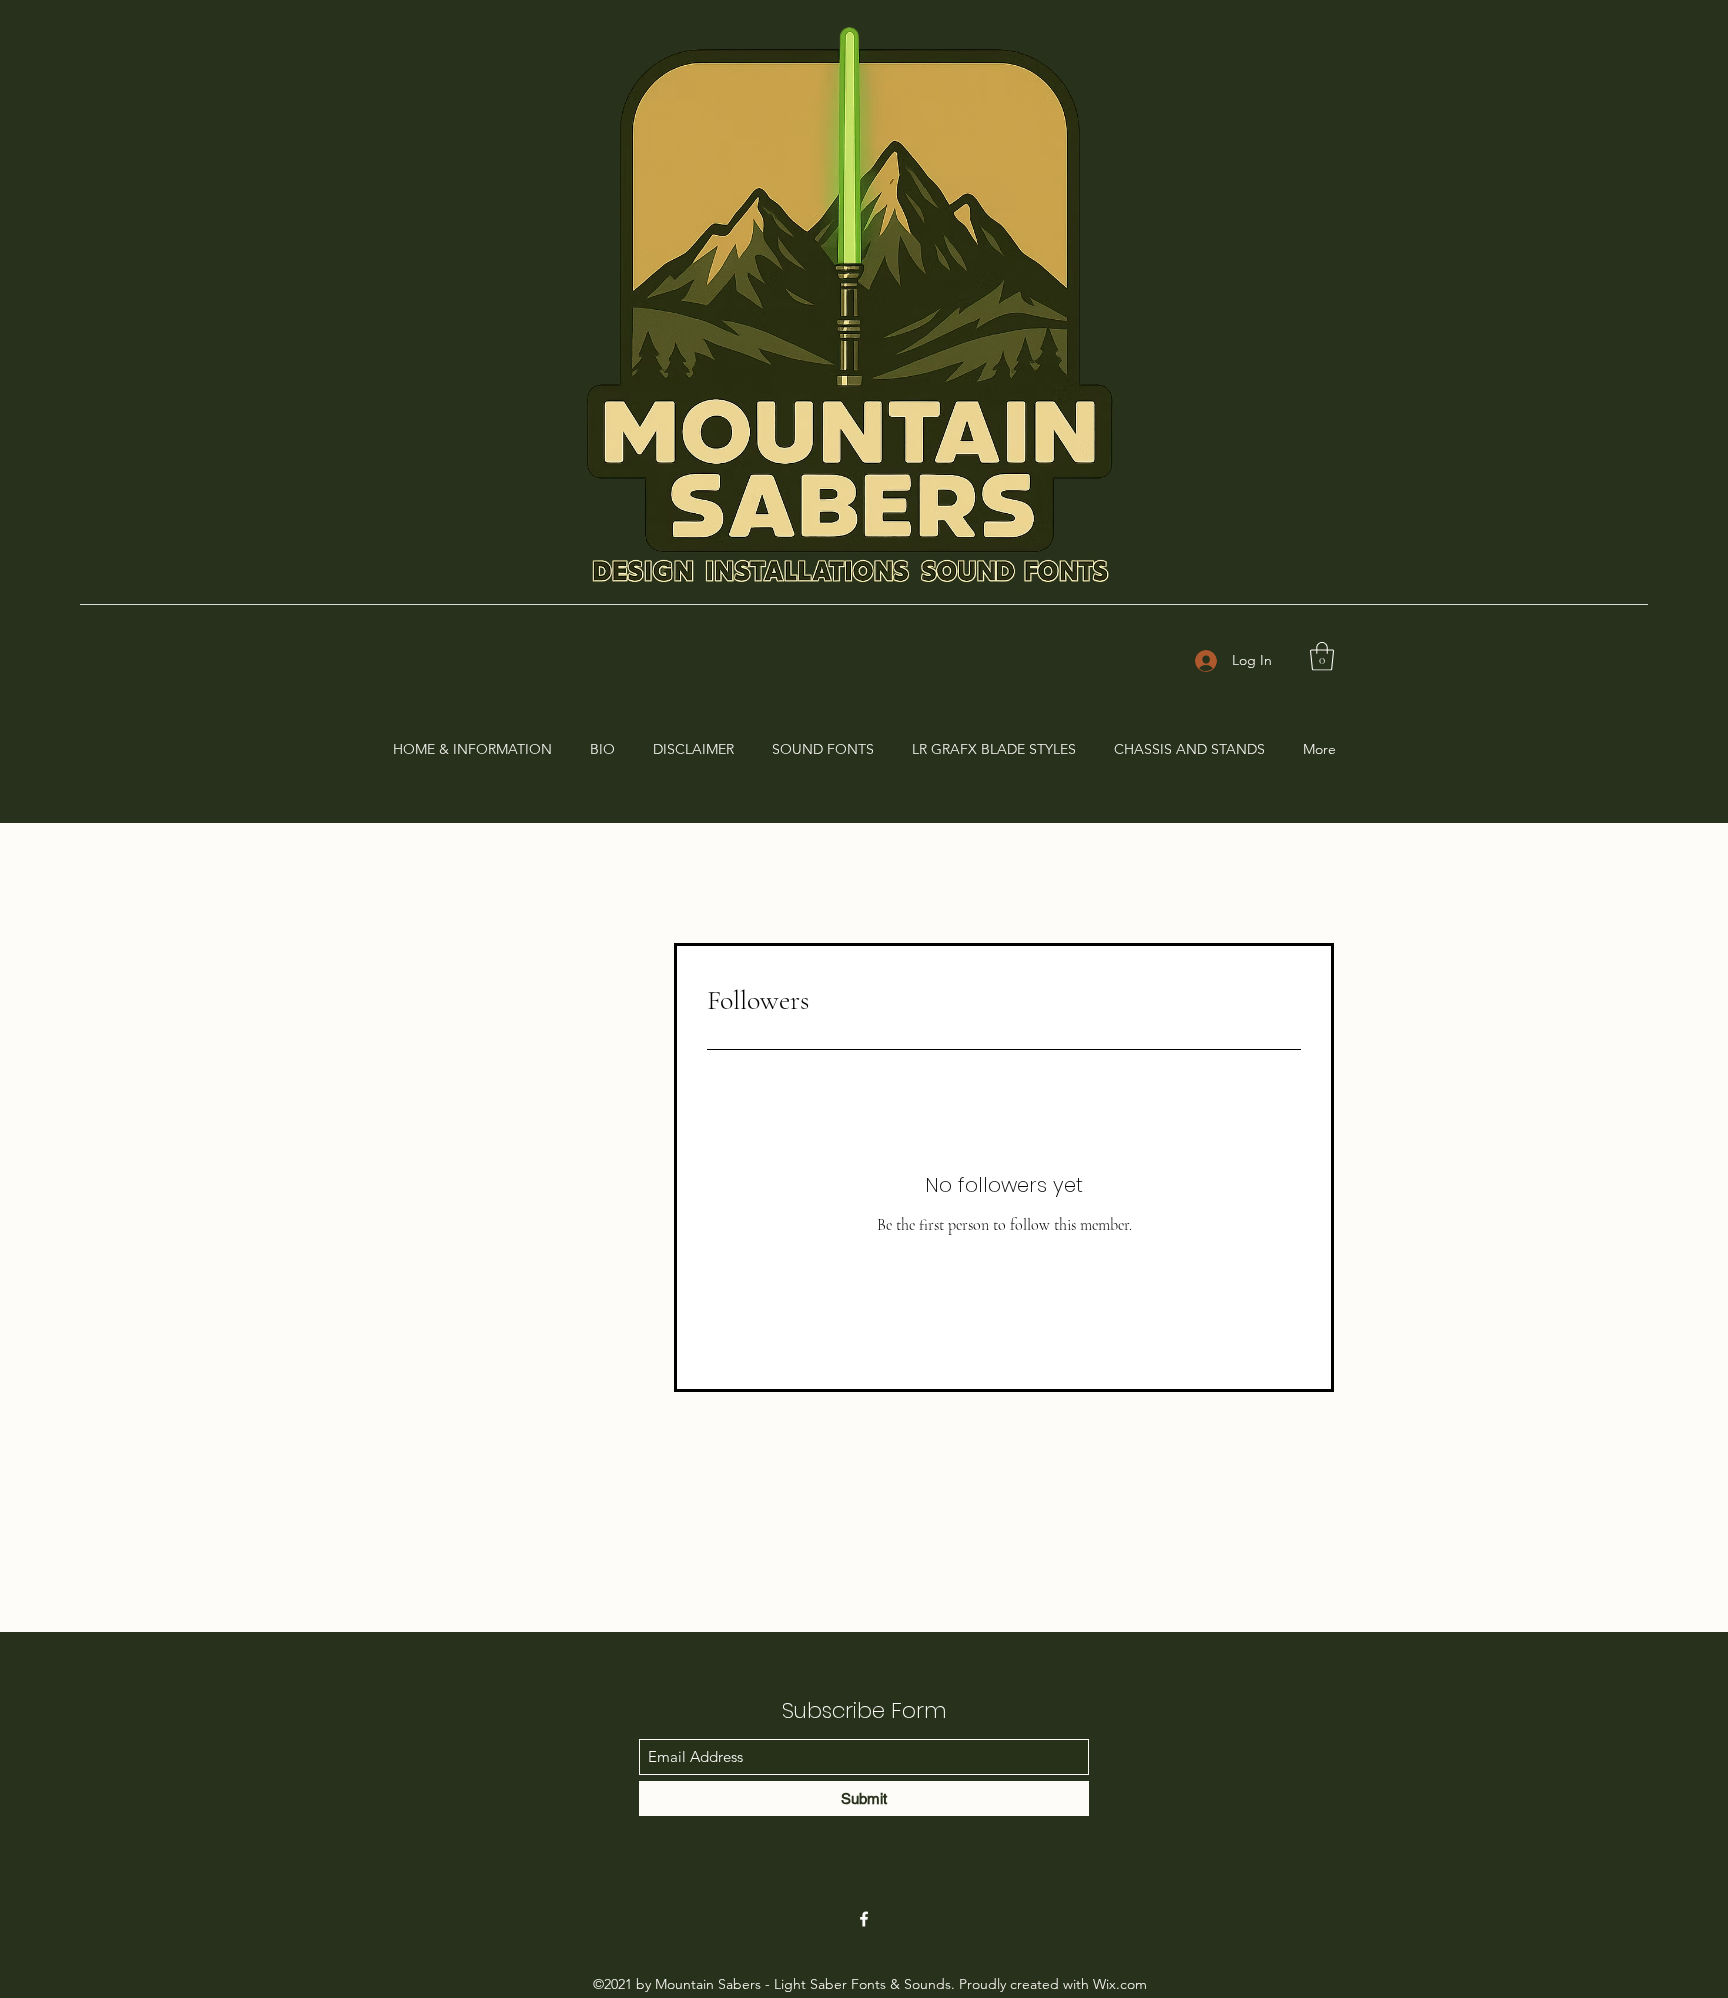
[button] (1322, 656)
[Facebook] (864, 1919)
